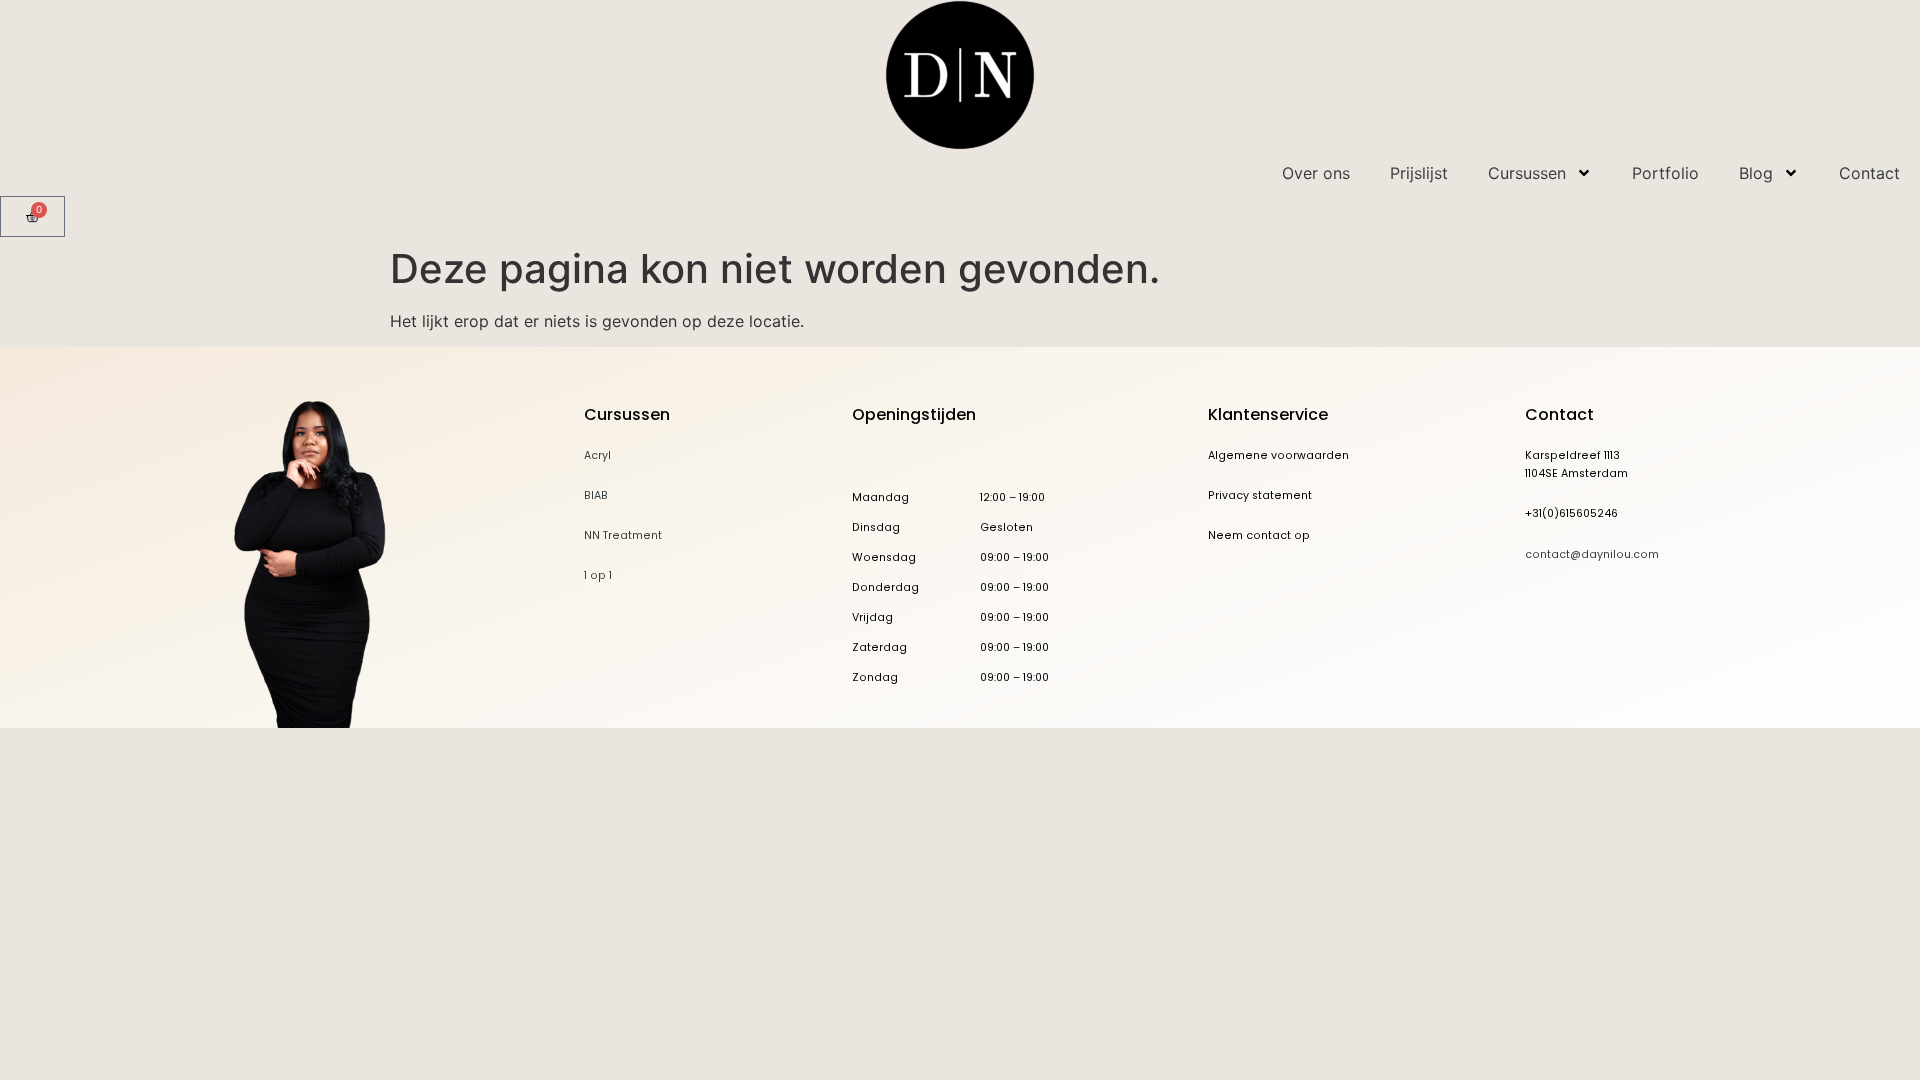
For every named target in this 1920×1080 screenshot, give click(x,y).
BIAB (596, 495)
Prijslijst (1419, 173)
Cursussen (1527, 173)
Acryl (597, 455)
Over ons (1316, 173)
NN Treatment (623, 535)
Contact (1869, 173)
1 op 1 (598, 575)
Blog (1756, 173)
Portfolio (1665, 173)
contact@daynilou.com (1592, 554)
